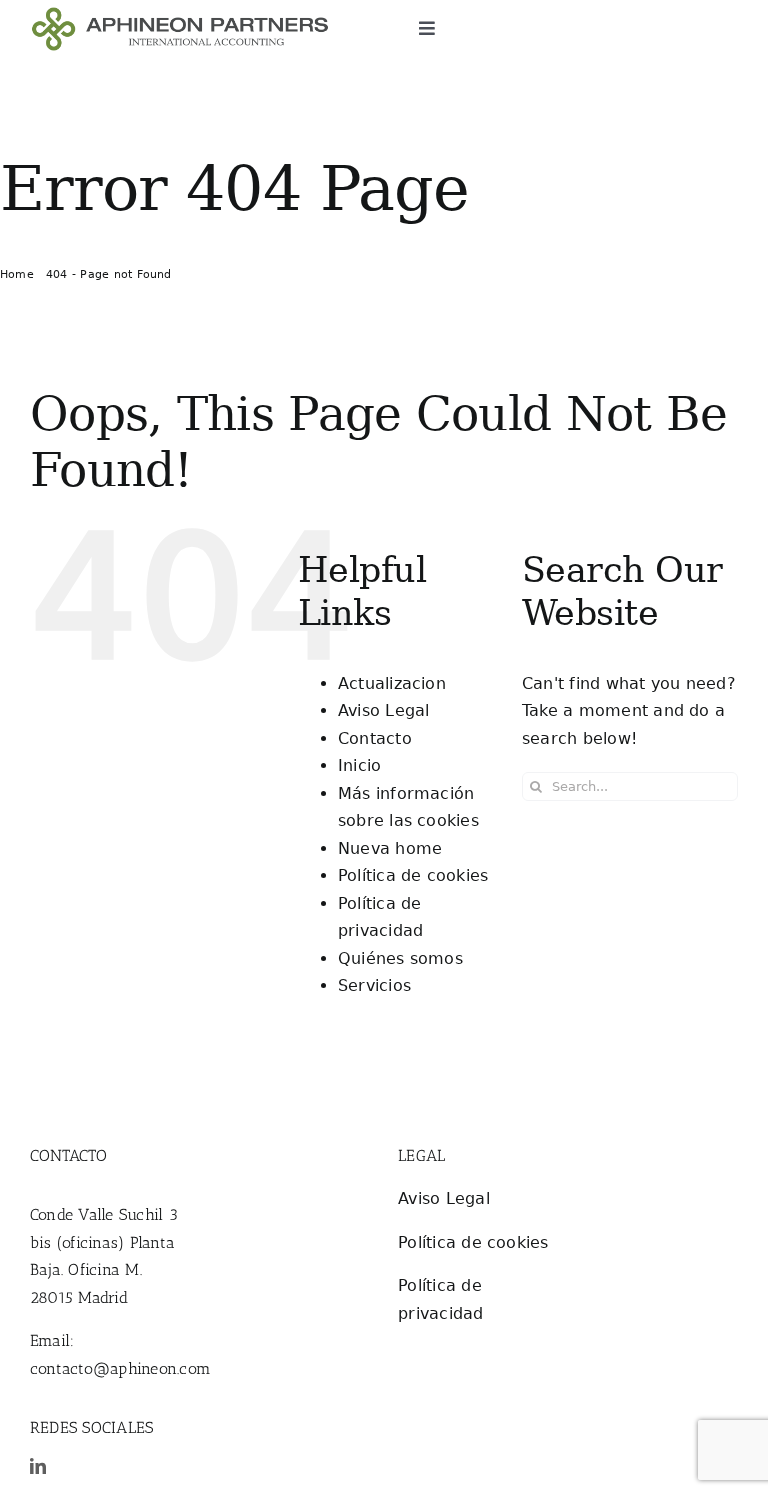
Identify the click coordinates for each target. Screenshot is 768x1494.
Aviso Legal (384, 710)
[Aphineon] (180, 14)
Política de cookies (413, 875)
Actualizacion (392, 683)
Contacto (375, 738)
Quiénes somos (400, 958)
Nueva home (390, 848)
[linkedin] (38, 1466)
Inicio (359, 765)
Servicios (374, 985)
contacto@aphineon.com (120, 1368)
